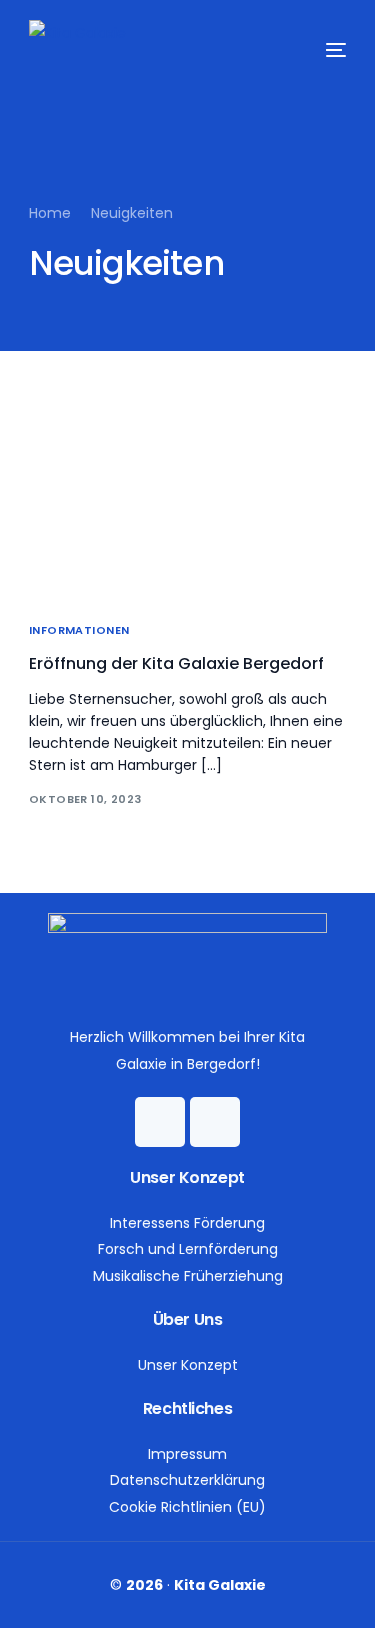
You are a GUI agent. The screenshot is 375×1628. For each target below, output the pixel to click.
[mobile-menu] (316, 50)
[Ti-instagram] (215, 1122)
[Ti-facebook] (160, 1122)
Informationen (79, 630)
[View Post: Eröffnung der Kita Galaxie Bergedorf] (188, 501)
